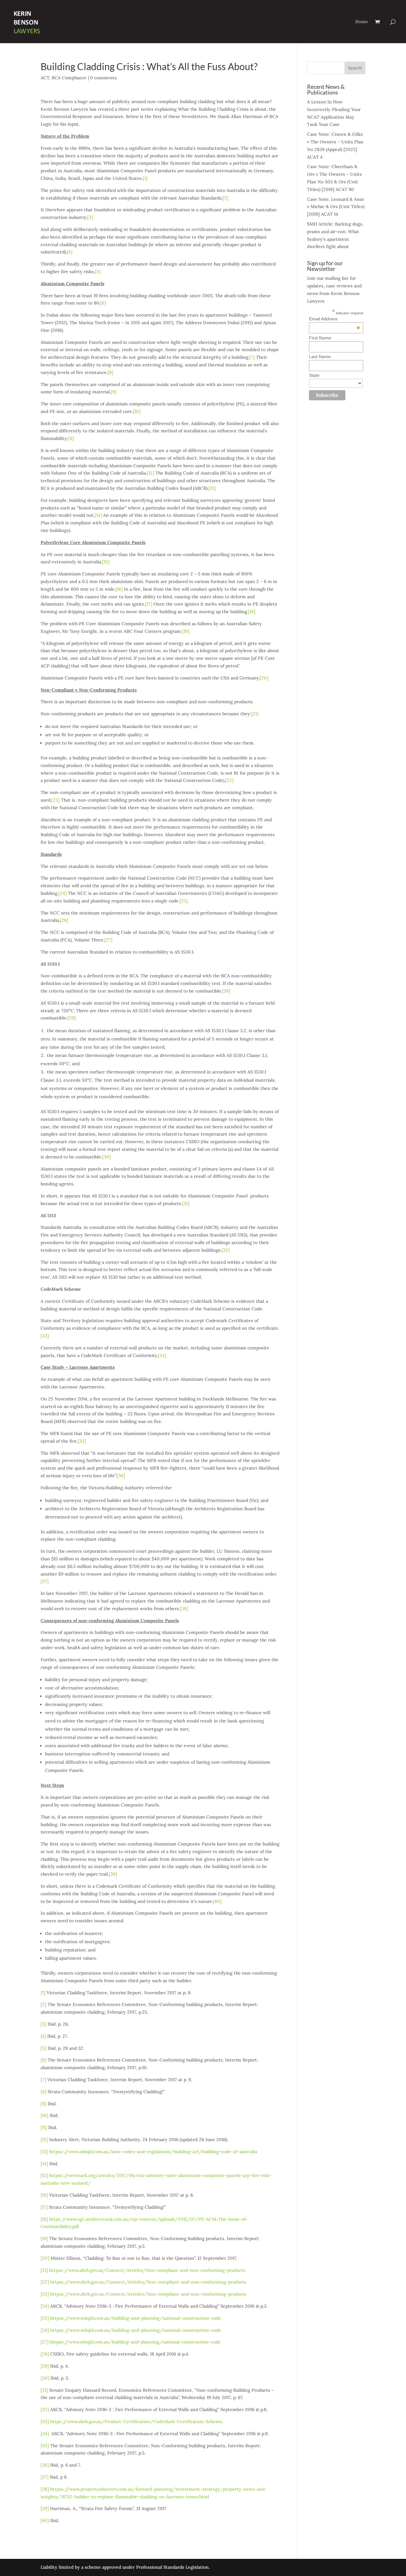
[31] (186, 1203)
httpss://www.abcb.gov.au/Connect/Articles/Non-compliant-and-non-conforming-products (147, 2270)
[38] (184, 1609)
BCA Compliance (69, 78)
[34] (162, 1355)
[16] (119, 589)
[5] (98, 272)
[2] (226, 198)
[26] (64, 920)
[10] (137, 411)
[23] (56, 800)
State (314, 375)
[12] (151, 473)
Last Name (320, 357)
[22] (229, 780)
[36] (121, 1476)
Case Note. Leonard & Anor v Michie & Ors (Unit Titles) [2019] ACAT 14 (336, 207)
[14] (98, 515)
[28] (226, 991)
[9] (114, 392)
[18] (252, 612)
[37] (45, 1581)
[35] (82, 1441)
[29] (72, 1018)
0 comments (103, 78)
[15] (106, 562)
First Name (320, 338)
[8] (110, 372)
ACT (45, 78)
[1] (145, 178)
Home (362, 22)
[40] (217, 1901)
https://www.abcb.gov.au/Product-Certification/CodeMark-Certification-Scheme (136, 2422)
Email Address (334, 319)
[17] (149, 604)
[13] (212, 488)
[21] (255, 714)
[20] (264, 678)
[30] (106, 1157)
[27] (108, 940)
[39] (113, 1874)
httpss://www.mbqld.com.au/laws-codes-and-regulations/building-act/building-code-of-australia (153, 2152)
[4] (70, 252)
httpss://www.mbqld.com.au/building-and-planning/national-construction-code (136, 2318)
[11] (71, 438)
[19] (186, 631)
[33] (45, 1336)
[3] (90, 217)
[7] (252, 357)
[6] (103, 303)
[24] (62, 893)
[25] (184, 901)
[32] (226, 1250)
